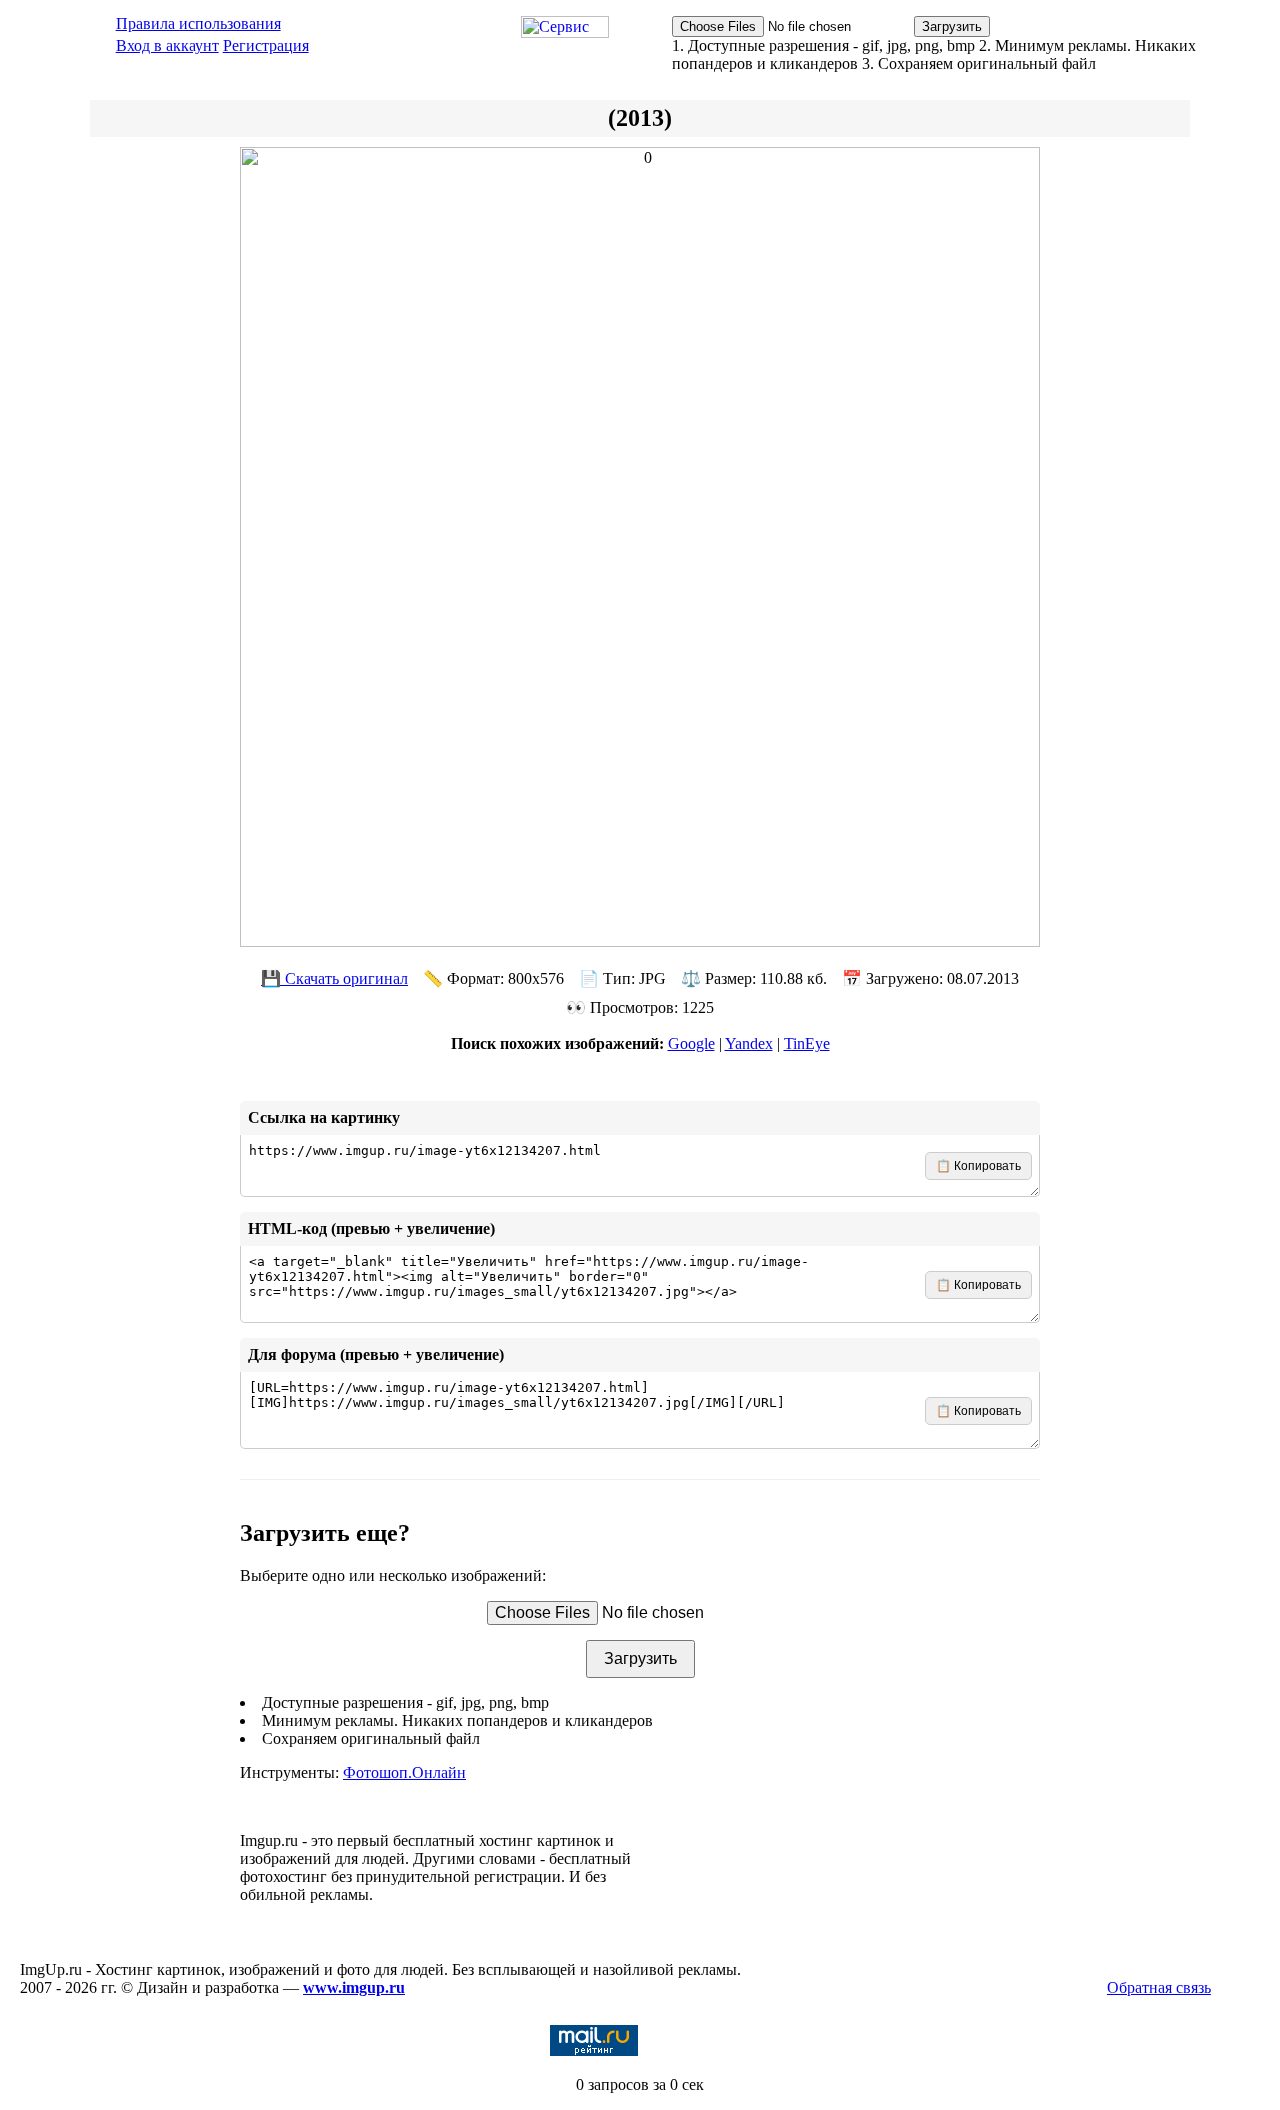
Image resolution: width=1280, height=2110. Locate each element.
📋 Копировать (978, 1166)
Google (691, 1043)
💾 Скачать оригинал (334, 978)
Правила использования (198, 23)
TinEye (807, 1043)
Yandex (749, 1043)
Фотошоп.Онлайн (404, 1772)
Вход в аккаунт (167, 45)
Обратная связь (1159, 1987)
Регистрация (266, 45)
